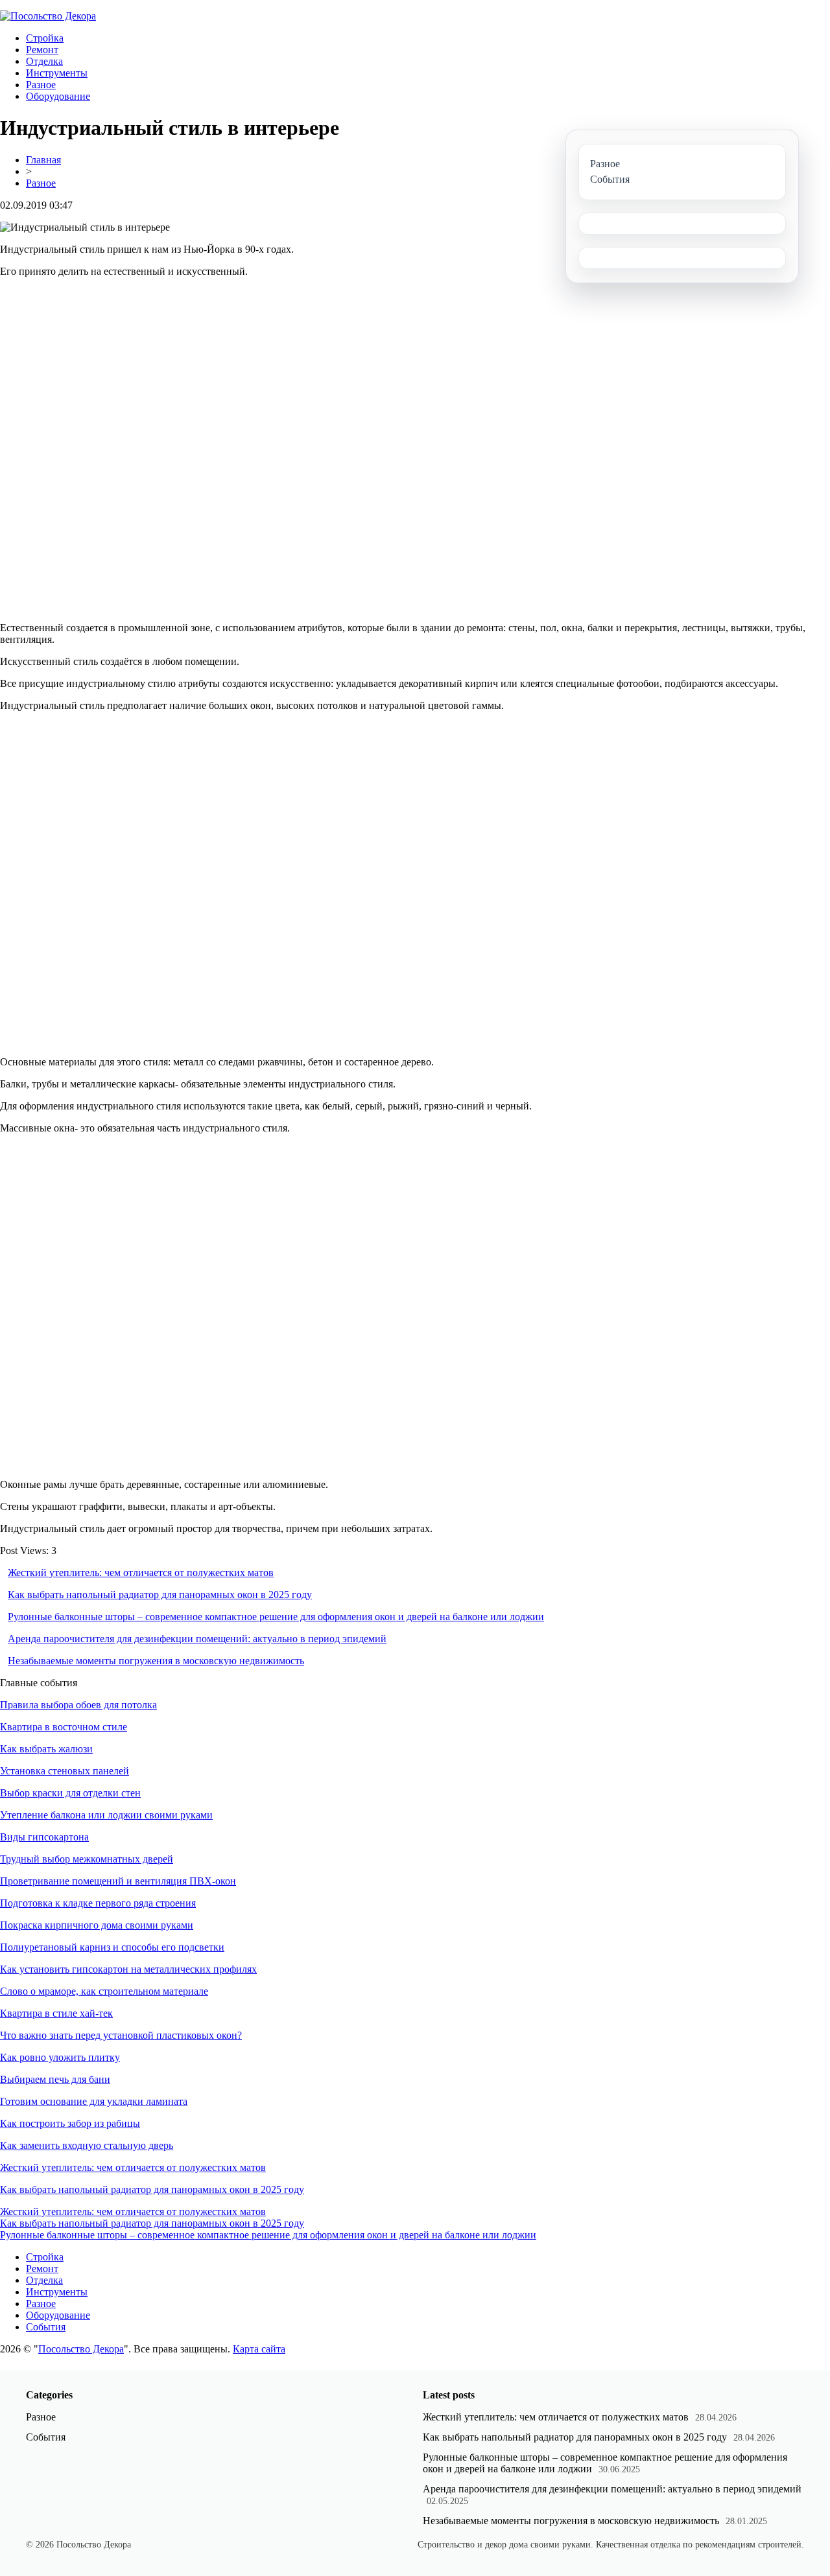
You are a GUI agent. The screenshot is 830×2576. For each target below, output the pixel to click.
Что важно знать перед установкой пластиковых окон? (121, 2035)
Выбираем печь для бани (55, 2079)
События (46, 2327)
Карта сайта (259, 2349)
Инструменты (57, 73)
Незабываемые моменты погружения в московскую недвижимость (156, 1661)
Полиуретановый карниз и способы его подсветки (112, 1947)
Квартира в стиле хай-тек (56, 2013)
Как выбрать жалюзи (46, 1749)
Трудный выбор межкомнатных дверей (87, 1859)
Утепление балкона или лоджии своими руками (106, 1815)
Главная (43, 160)
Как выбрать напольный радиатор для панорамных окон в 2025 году (160, 1595)
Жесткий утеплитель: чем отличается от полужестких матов (141, 1572)
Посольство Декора (81, 2349)
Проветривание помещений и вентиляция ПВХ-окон (118, 1881)
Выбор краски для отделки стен (70, 1793)
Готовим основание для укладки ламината (94, 2101)
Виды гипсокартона (44, 1837)
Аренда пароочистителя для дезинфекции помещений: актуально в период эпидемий (197, 1639)
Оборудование (58, 96)
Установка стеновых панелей (65, 1771)
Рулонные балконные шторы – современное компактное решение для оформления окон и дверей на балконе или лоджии (276, 1617)
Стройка (45, 38)
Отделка (44, 61)
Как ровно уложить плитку (60, 2057)
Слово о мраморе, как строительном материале (104, 1991)
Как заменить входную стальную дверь (87, 2145)
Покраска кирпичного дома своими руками (97, 1925)
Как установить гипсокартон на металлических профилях (128, 1969)
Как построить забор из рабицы (70, 2123)
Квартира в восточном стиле (64, 1727)
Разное (41, 85)
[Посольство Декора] (48, 16)
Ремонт (42, 50)
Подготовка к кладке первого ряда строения (98, 1903)
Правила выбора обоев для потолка (78, 1705)
